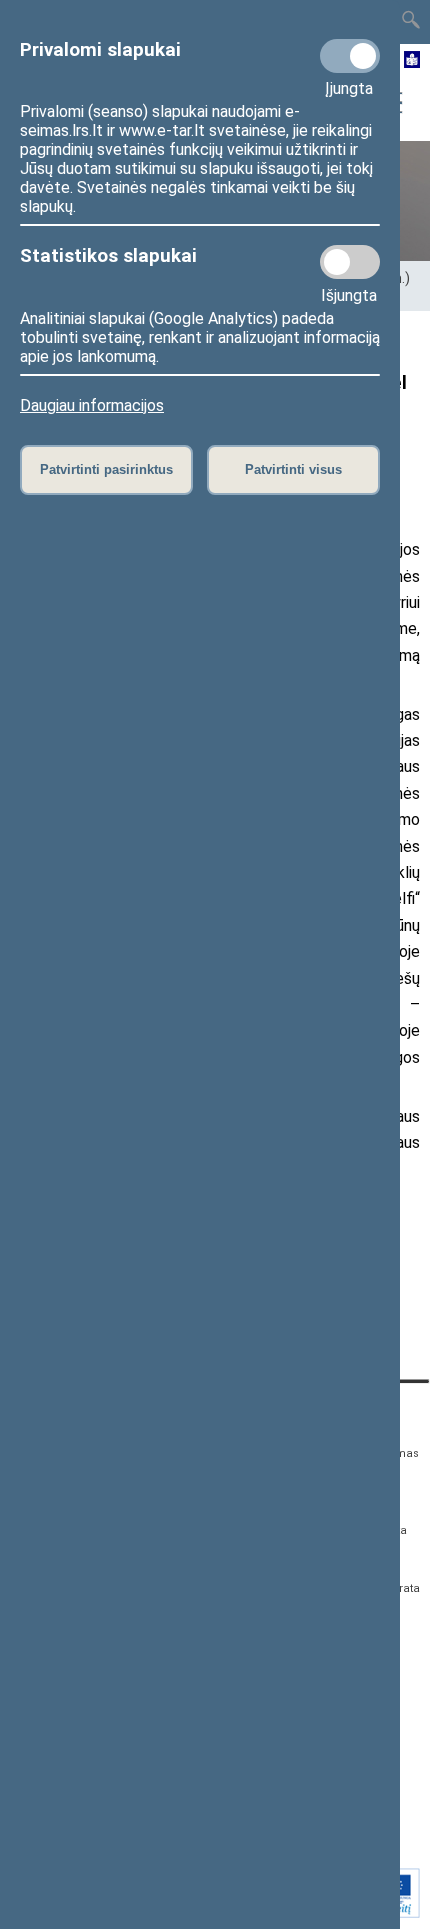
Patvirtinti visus (293, 469)
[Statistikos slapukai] (350, 262)
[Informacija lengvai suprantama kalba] (412, 61)
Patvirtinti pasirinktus (106, 469)
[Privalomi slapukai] (350, 56)
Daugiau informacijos (92, 405)
